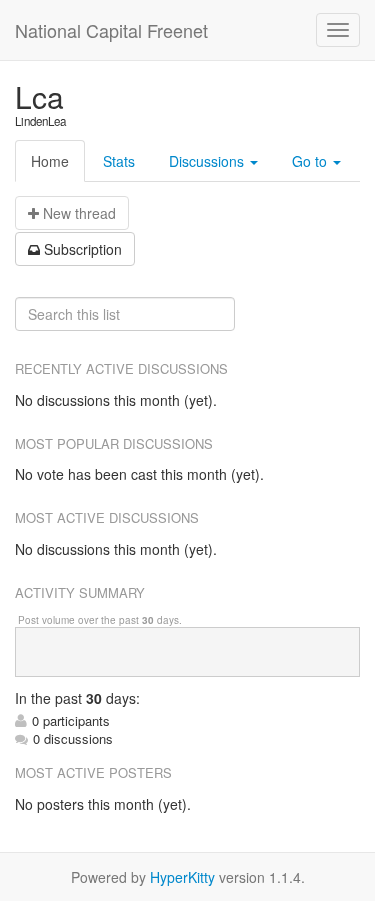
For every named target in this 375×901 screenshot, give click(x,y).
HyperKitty (182, 877)
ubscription (83, 249)
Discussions (208, 161)
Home (50, 161)
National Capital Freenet (111, 30)
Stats (119, 161)
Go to (311, 161)
